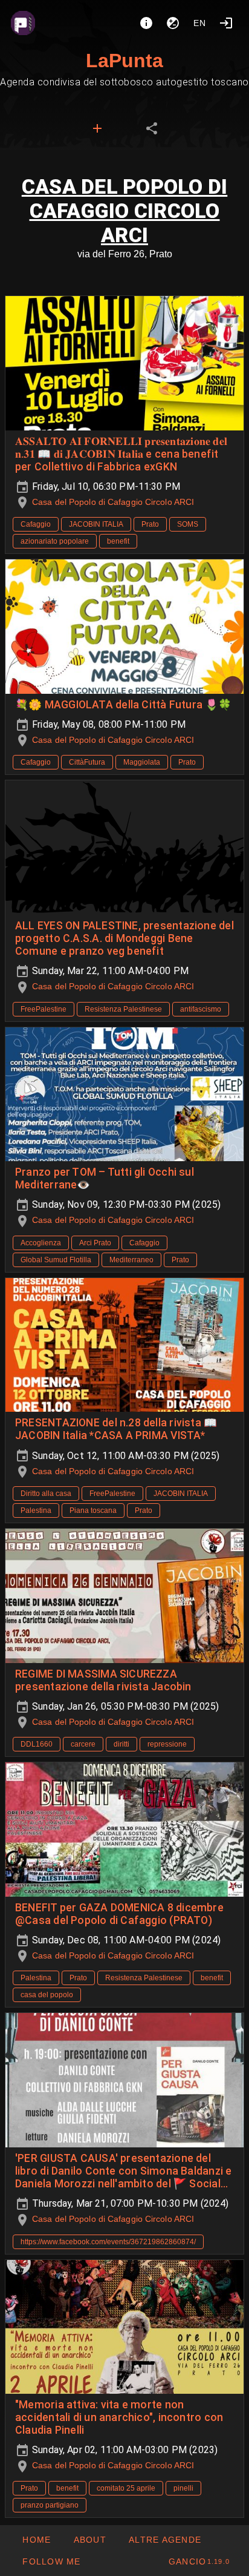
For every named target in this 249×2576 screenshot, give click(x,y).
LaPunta (124, 61)
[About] (146, 23)
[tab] (97, 128)
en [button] (200, 23)
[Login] (226, 23)
